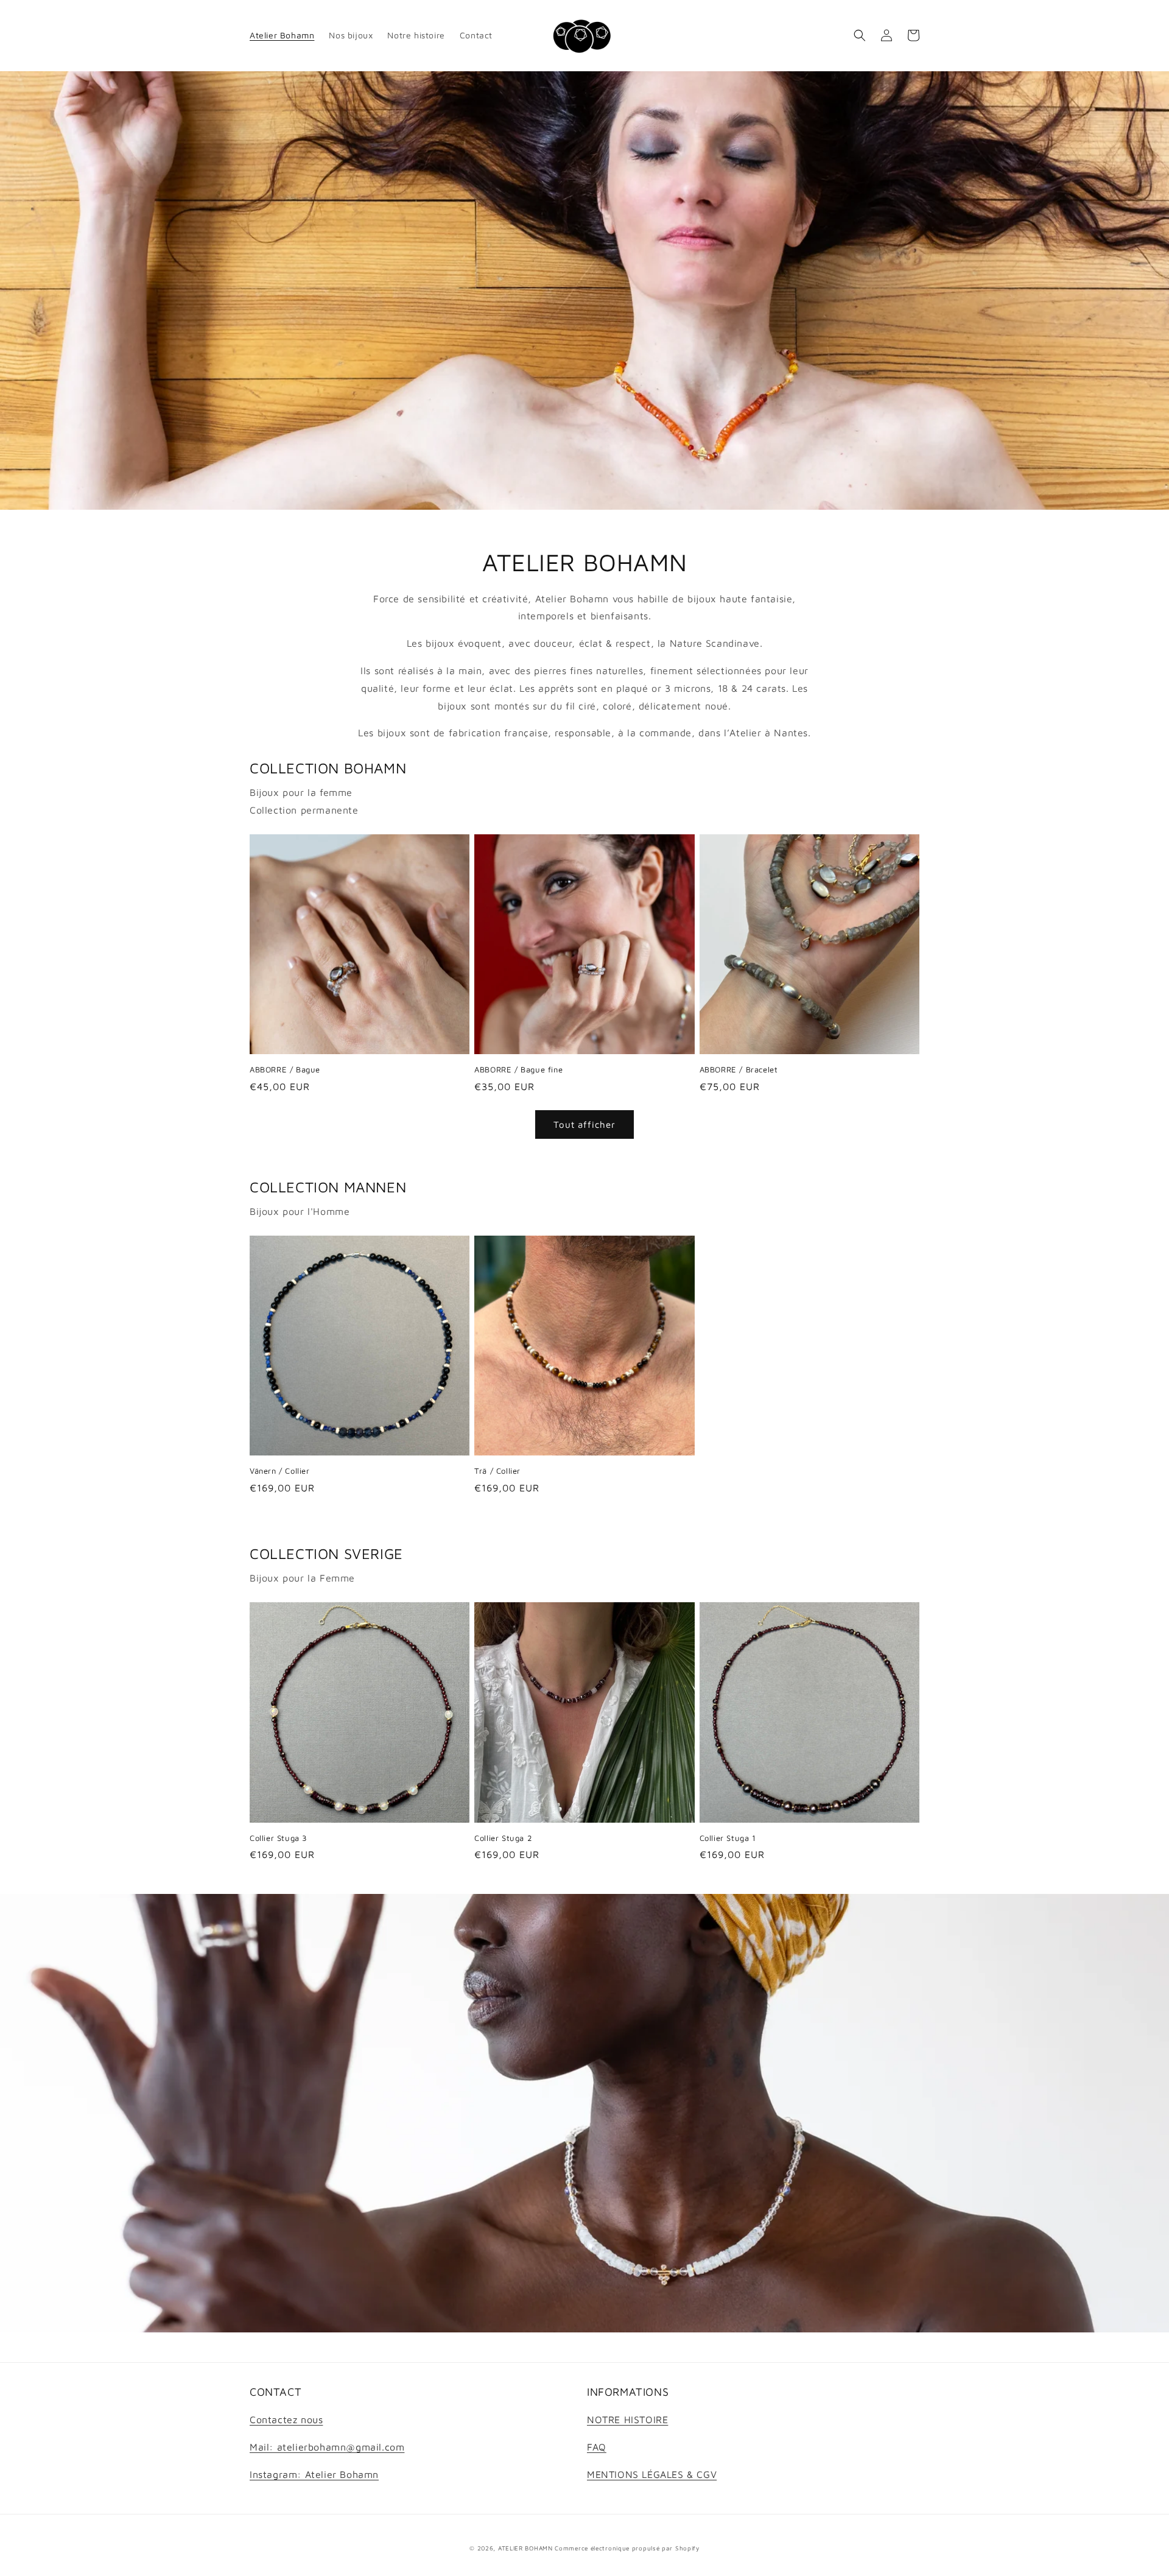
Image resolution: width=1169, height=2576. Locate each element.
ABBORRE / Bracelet (739, 1069)
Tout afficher (584, 1124)
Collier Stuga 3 (279, 1838)
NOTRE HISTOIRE (627, 2419)
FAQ (597, 2447)
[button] (860, 35)
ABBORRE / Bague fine (518, 1069)
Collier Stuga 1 (728, 1838)
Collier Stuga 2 (503, 1838)
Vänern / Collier (280, 1471)
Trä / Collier (497, 1471)
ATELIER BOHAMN (525, 2548)
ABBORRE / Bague (285, 1069)
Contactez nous (286, 2419)
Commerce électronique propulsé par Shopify (627, 2548)
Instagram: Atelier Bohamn (314, 2474)
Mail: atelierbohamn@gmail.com (327, 2447)
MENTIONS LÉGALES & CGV (652, 2474)
